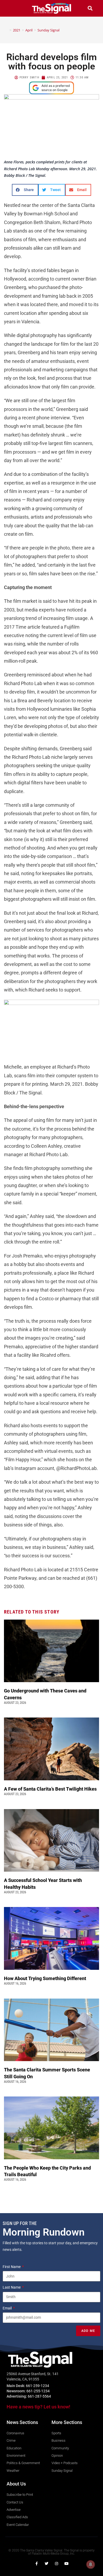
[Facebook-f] (36, 2564)
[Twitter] (46, 2564)
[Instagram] (57, 2564)
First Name (12, 2267)
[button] (13, 8)
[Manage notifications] (91, 2564)
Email (8, 2308)
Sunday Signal (48, 30)
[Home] (7, 30)
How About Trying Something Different (46, 1978)
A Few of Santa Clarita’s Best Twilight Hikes (51, 1789)
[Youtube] (67, 2564)
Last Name (12, 2287)
